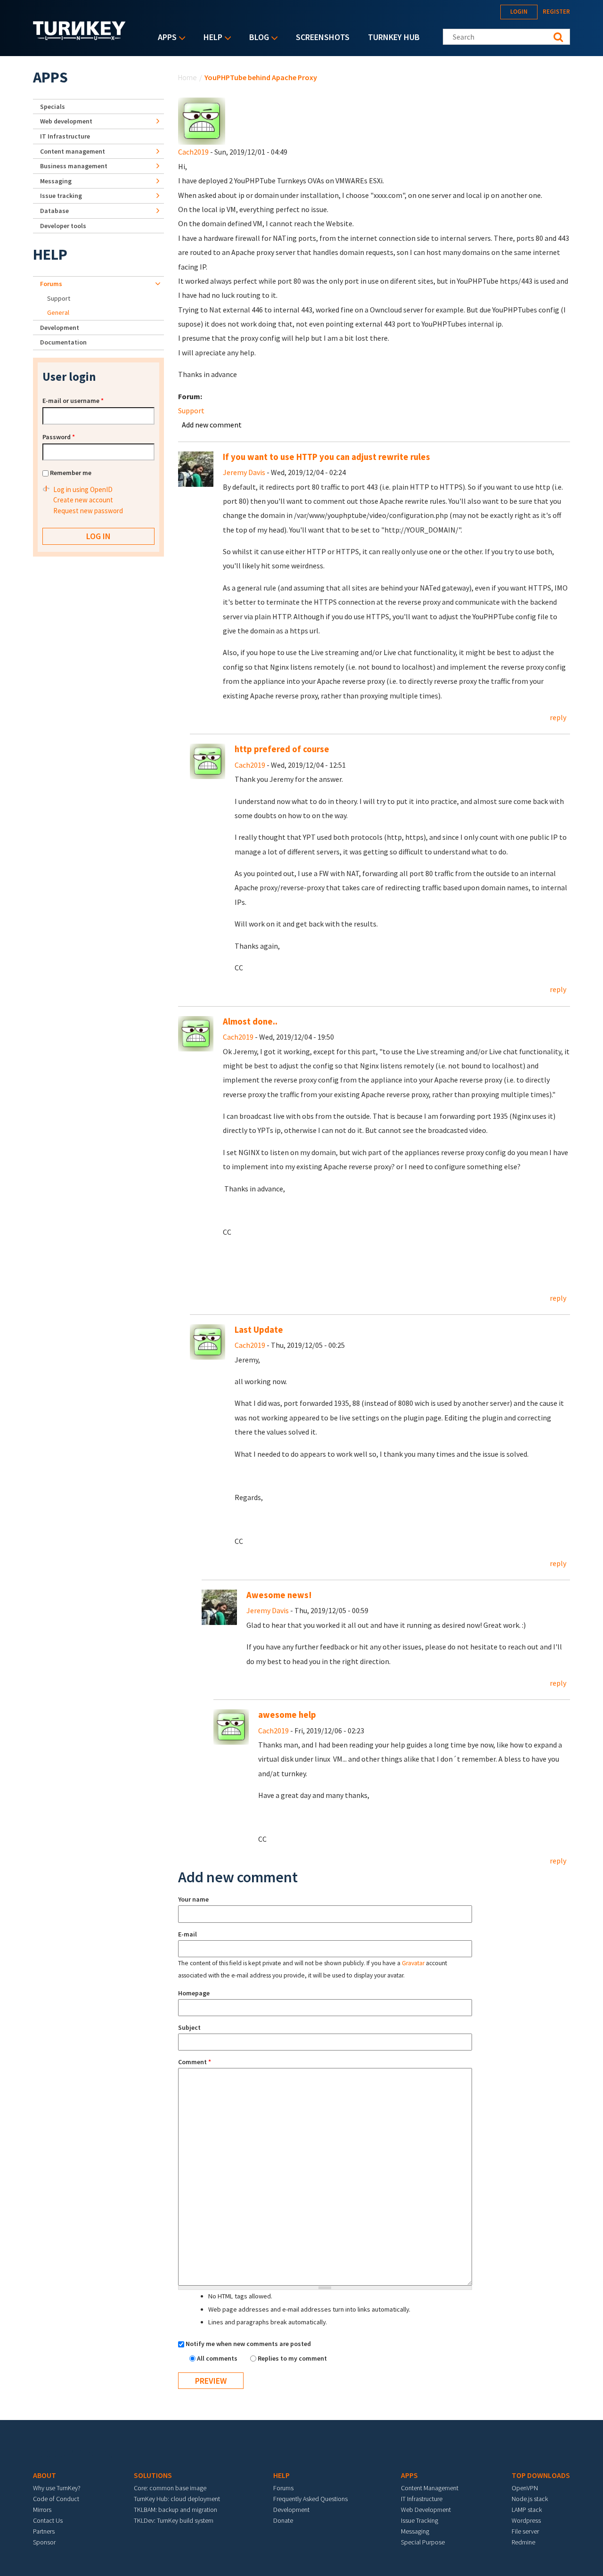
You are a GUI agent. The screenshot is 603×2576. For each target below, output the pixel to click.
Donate (283, 2520)
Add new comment (212, 425)
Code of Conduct (56, 2499)
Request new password (88, 511)
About (45, 2475)
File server (525, 2531)
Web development (66, 121)
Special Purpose (423, 2542)
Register (556, 12)
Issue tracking (61, 196)
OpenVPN (525, 2488)
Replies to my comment (292, 2358)
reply (558, 717)
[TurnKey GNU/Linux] (79, 37)
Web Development (426, 2510)
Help (211, 38)
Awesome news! (279, 1595)
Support (191, 410)
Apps (165, 38)
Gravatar (413, 1963)
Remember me (71, 473)
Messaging (56, 181)
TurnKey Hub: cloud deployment (177, 2499)
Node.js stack (530, 2499)
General (58, 312)
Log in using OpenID (83, 489)
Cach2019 (193, 152)
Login (519, 12)
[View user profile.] (202, 120)
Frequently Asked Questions (310, 2499)
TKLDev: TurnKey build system (174, 2520)
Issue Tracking (420, 2520)
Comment (195, 2062)
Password (59, 437)
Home (187, 77)
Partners (44, 2531)
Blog (257, 38)
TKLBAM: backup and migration (175, 2510)
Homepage (194, 1993)
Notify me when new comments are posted (248, 2344)
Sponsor (44, 2542)
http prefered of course (282, 749)
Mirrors (42, 2510)
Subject (189, 2027)
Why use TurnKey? (57, 2488)
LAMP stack (527, 2510)
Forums (51, 284)
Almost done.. (250, 1021)
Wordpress (526, 2520)
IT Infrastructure (65, 136)
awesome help (287, 1715)
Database (54, 211)
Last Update (259, 1330)
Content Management (430, 2488)
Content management (73, 151)
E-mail (187, 1934)
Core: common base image (170, 2488)
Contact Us (48, 2520)
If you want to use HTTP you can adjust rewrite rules (326, 457)
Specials (53, 107)
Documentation (63, 342)
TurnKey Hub (394, 37)
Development (60, 328)
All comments (218, 2358)
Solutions (153, 2475)
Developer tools (63, 226)
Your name (193, 1899)
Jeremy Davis (244, 472)
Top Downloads (541, 2475)
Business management (74, 166)
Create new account (83, 500)
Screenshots (323, 37)
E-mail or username (73, 401)
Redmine (523, 2542)
